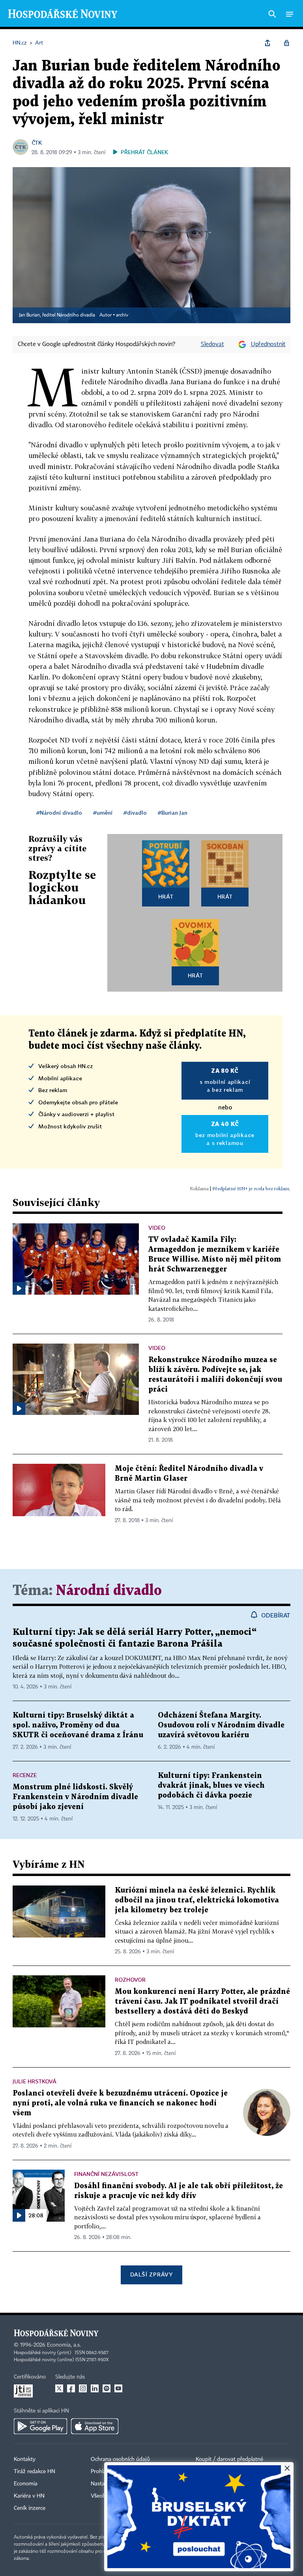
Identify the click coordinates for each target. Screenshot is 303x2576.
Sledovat (212, 344)
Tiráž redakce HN (35, 2472)
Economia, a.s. (64, 2345)
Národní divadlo (109, 1591)
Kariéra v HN (29, 2496)
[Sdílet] (267, 43)
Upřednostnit (268, 344)
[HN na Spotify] (107, 2388)
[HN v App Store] (95, 2426)
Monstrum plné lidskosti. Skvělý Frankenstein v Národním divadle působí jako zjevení (75, 1797)
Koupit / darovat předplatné (229, 2459)
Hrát (166, 896)
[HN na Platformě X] (59, 2388)
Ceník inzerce (30, 2508)
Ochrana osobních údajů (120, 2459)
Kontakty (25, 2459)
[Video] (19, 1288)
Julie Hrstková (35, 2081)
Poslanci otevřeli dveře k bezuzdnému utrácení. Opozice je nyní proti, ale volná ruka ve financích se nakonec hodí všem (120, 2103)
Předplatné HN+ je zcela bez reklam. (251, 1188)
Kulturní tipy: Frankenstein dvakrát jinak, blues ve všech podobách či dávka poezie (211, 1786)
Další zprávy (151, 2274)
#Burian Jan (173, 812)
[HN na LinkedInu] (95, 2388)
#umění (103, 812)
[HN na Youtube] (118, 2388)
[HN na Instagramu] (83, 2388)
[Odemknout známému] (286, 43)
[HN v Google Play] (40, 2426)
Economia (26, 2484)
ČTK (37, 142)
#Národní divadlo (59, 812)
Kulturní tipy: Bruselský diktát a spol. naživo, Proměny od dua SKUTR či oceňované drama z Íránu (78, 1725)
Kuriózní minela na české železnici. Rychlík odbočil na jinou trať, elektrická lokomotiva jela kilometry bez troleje (197, 1900)
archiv (122, 315)
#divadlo (135, 812)
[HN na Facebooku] (71, 2388)
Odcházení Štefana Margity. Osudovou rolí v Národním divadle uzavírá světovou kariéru (221, 1725)
